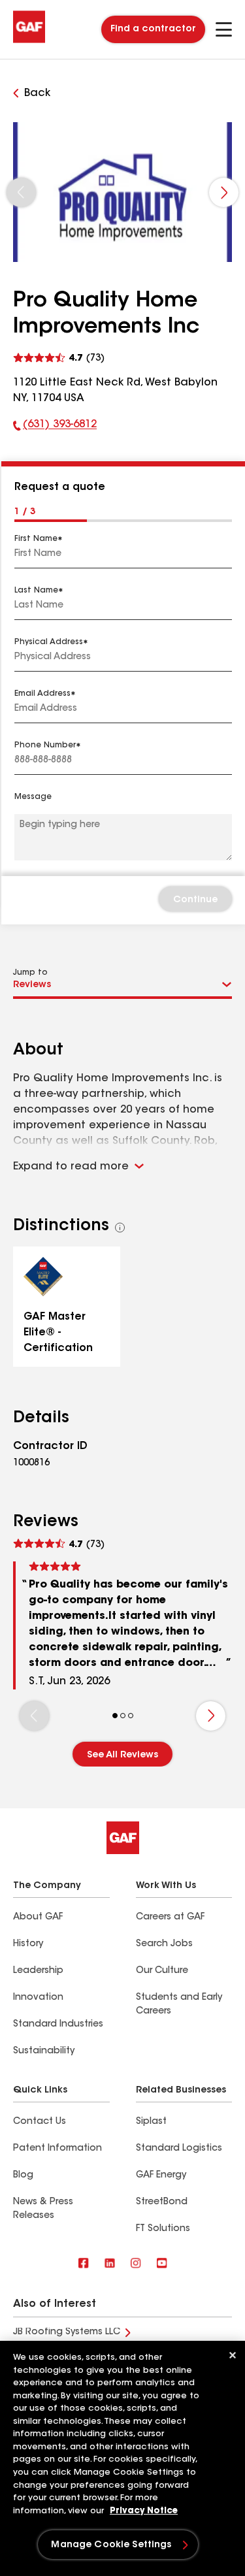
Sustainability (44, 2051)
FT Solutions (163, 2229)
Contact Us (40, 2122)
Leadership (38, 1971)
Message (33, 797)
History (28, 1944)
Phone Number (45, 745)
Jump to (30, 973)
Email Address (42, 694)
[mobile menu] (224, 29)
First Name (36, 539)
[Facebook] (84, 2264)
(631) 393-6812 (55, 427)
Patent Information (57, 2149)
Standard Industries (58, 2025)
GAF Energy (161, 2176)
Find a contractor (153, 29)
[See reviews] (59, 356)
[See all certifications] (120, 1228)
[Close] (233, 2355)
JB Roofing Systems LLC (67, 2332)
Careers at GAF (170, 1917)
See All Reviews (122, 1755)
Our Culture (162, 1971)
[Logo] (29, 41)
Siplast (151, 2122)
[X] (110, 2264)
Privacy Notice (144, 2511)
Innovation (38, 1998)
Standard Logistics (179, 2149)
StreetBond (162, 2202)
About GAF (38, 1917)
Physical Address (49, 642)
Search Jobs (164, 1944)
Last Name (36, 591)
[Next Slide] (224, 192)
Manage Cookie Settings (111, 2545)
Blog (23, 2176)
